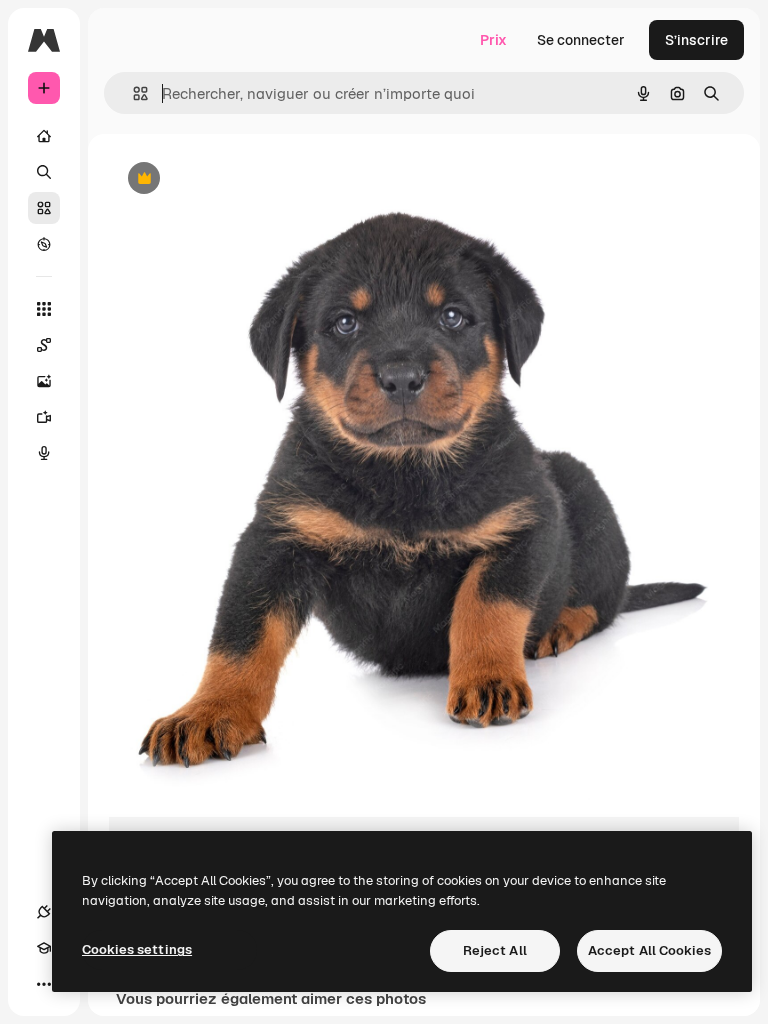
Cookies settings (137, 949)
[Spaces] (44, 345)
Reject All (495, 950)
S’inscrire (696, 40)
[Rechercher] (44, 172)
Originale (240, 179)
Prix (493, 40)
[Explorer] (44, 244)
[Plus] (44, 984)
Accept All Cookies (649, 950)
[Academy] (44, 948)
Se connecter (581, 40)
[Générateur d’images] (44, 381)
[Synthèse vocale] (44, 453)
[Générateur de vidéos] (44, 417)
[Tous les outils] (44, 309)
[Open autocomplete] (132, 93)
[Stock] (44, 208)
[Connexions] (44, 912)
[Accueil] (44, 136)
